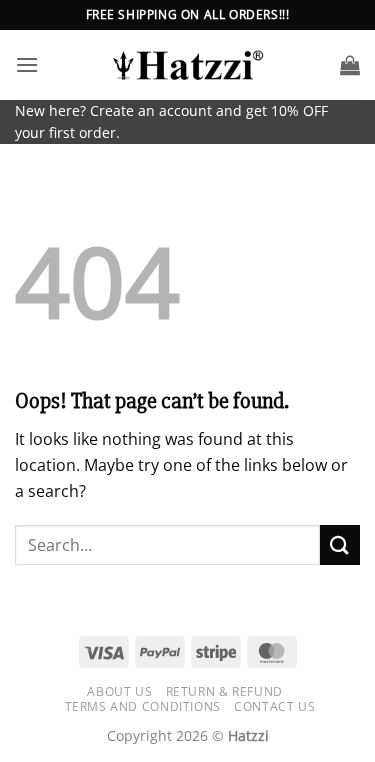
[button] (27, 64)
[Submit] (340, 544)
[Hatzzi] (188, 65)
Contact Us (274, 706)
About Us (119, 691)
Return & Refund (224, 691)
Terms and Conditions (143, 706)
